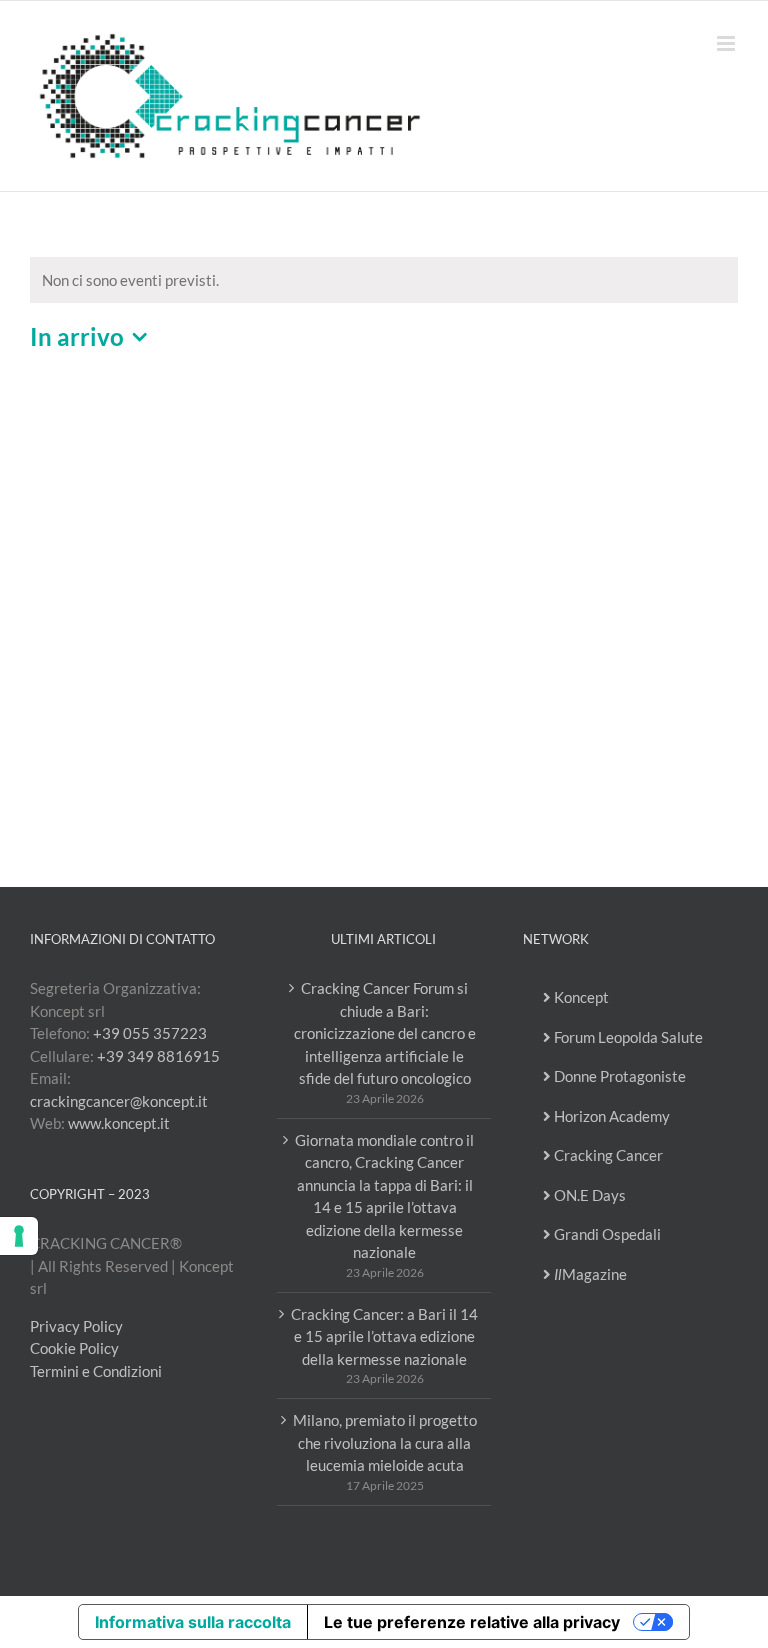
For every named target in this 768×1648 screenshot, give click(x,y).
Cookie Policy (74, 1348)
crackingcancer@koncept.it (119, 1101)
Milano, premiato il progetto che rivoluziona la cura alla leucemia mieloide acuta (385, 1442)
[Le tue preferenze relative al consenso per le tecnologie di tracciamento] (19, 1236)
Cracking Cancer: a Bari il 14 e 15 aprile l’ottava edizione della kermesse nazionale (384, 1336)
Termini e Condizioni (96, 1371)
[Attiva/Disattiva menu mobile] (727, 43)
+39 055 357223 (150, 1033)
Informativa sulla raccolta (193, 1622)
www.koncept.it (119, 1123)
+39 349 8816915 (158, 1056)
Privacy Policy (76, 1326)
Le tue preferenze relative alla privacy (472, 1622)
